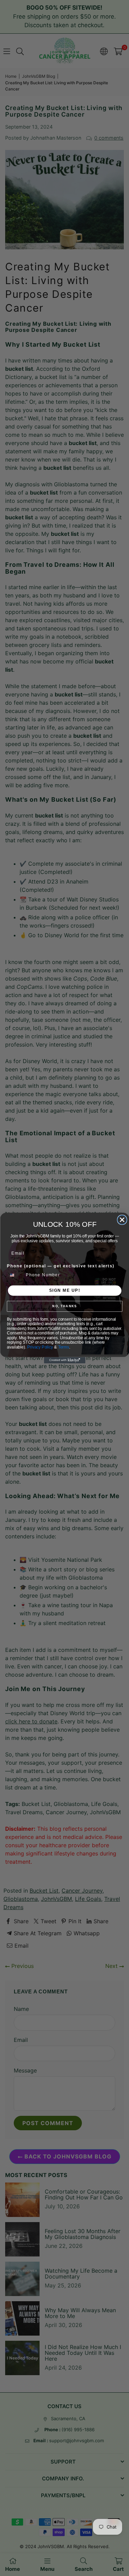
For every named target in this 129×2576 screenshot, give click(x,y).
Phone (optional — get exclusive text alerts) (61, 1266)
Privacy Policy (40, 1347)
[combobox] (15, 1275)
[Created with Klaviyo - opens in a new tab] (65, 1360)
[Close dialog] (122, 1220)
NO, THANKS (64, 1306)
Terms (63, 1347)
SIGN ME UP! (64, 1291)
